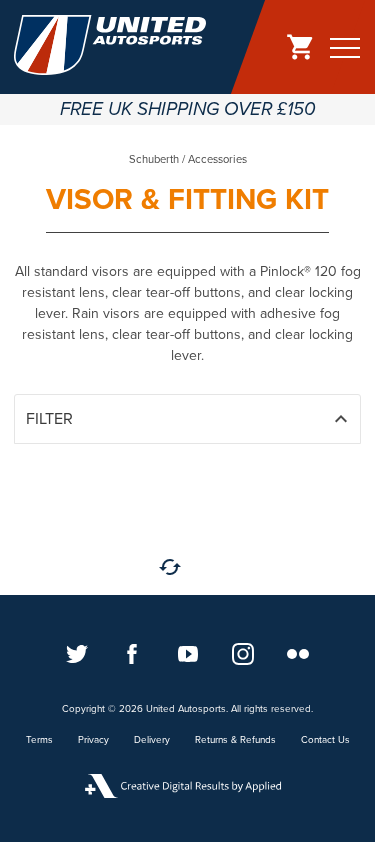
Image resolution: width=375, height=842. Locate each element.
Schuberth (154, 159)
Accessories (217, 159)
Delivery (152, 740)
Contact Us (325, 740)
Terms (39, 740)
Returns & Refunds (235, 740)
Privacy (93, 740)
